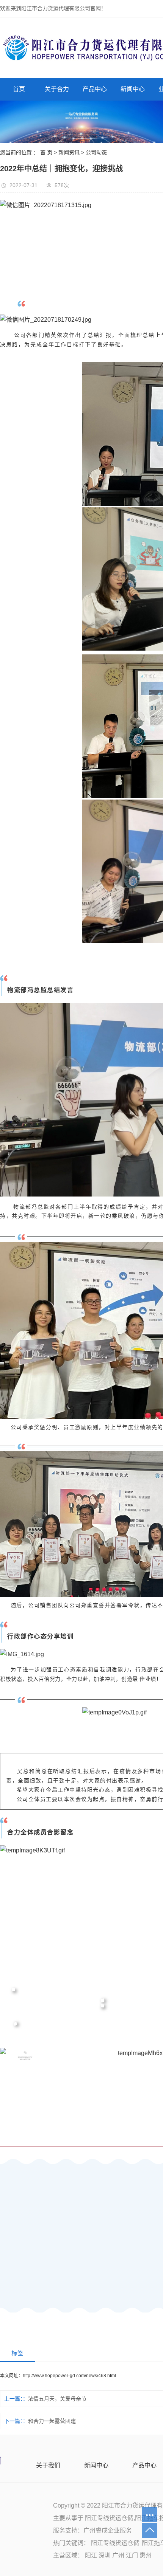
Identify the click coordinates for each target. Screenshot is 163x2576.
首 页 (46, 152)
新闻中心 (133, 89)
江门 (133, 2555)
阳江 (92, 2555)
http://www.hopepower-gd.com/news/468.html (69, 2376)
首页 (19, 89)
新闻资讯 (69, 152)
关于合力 (57, 89)
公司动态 (96, 152)
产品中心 (95, 89)
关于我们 (48, 2465)
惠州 (146, 2555)
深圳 (105, 2555)
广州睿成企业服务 (108, 2530)
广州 (119, 2555)
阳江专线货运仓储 (109, 2518)
